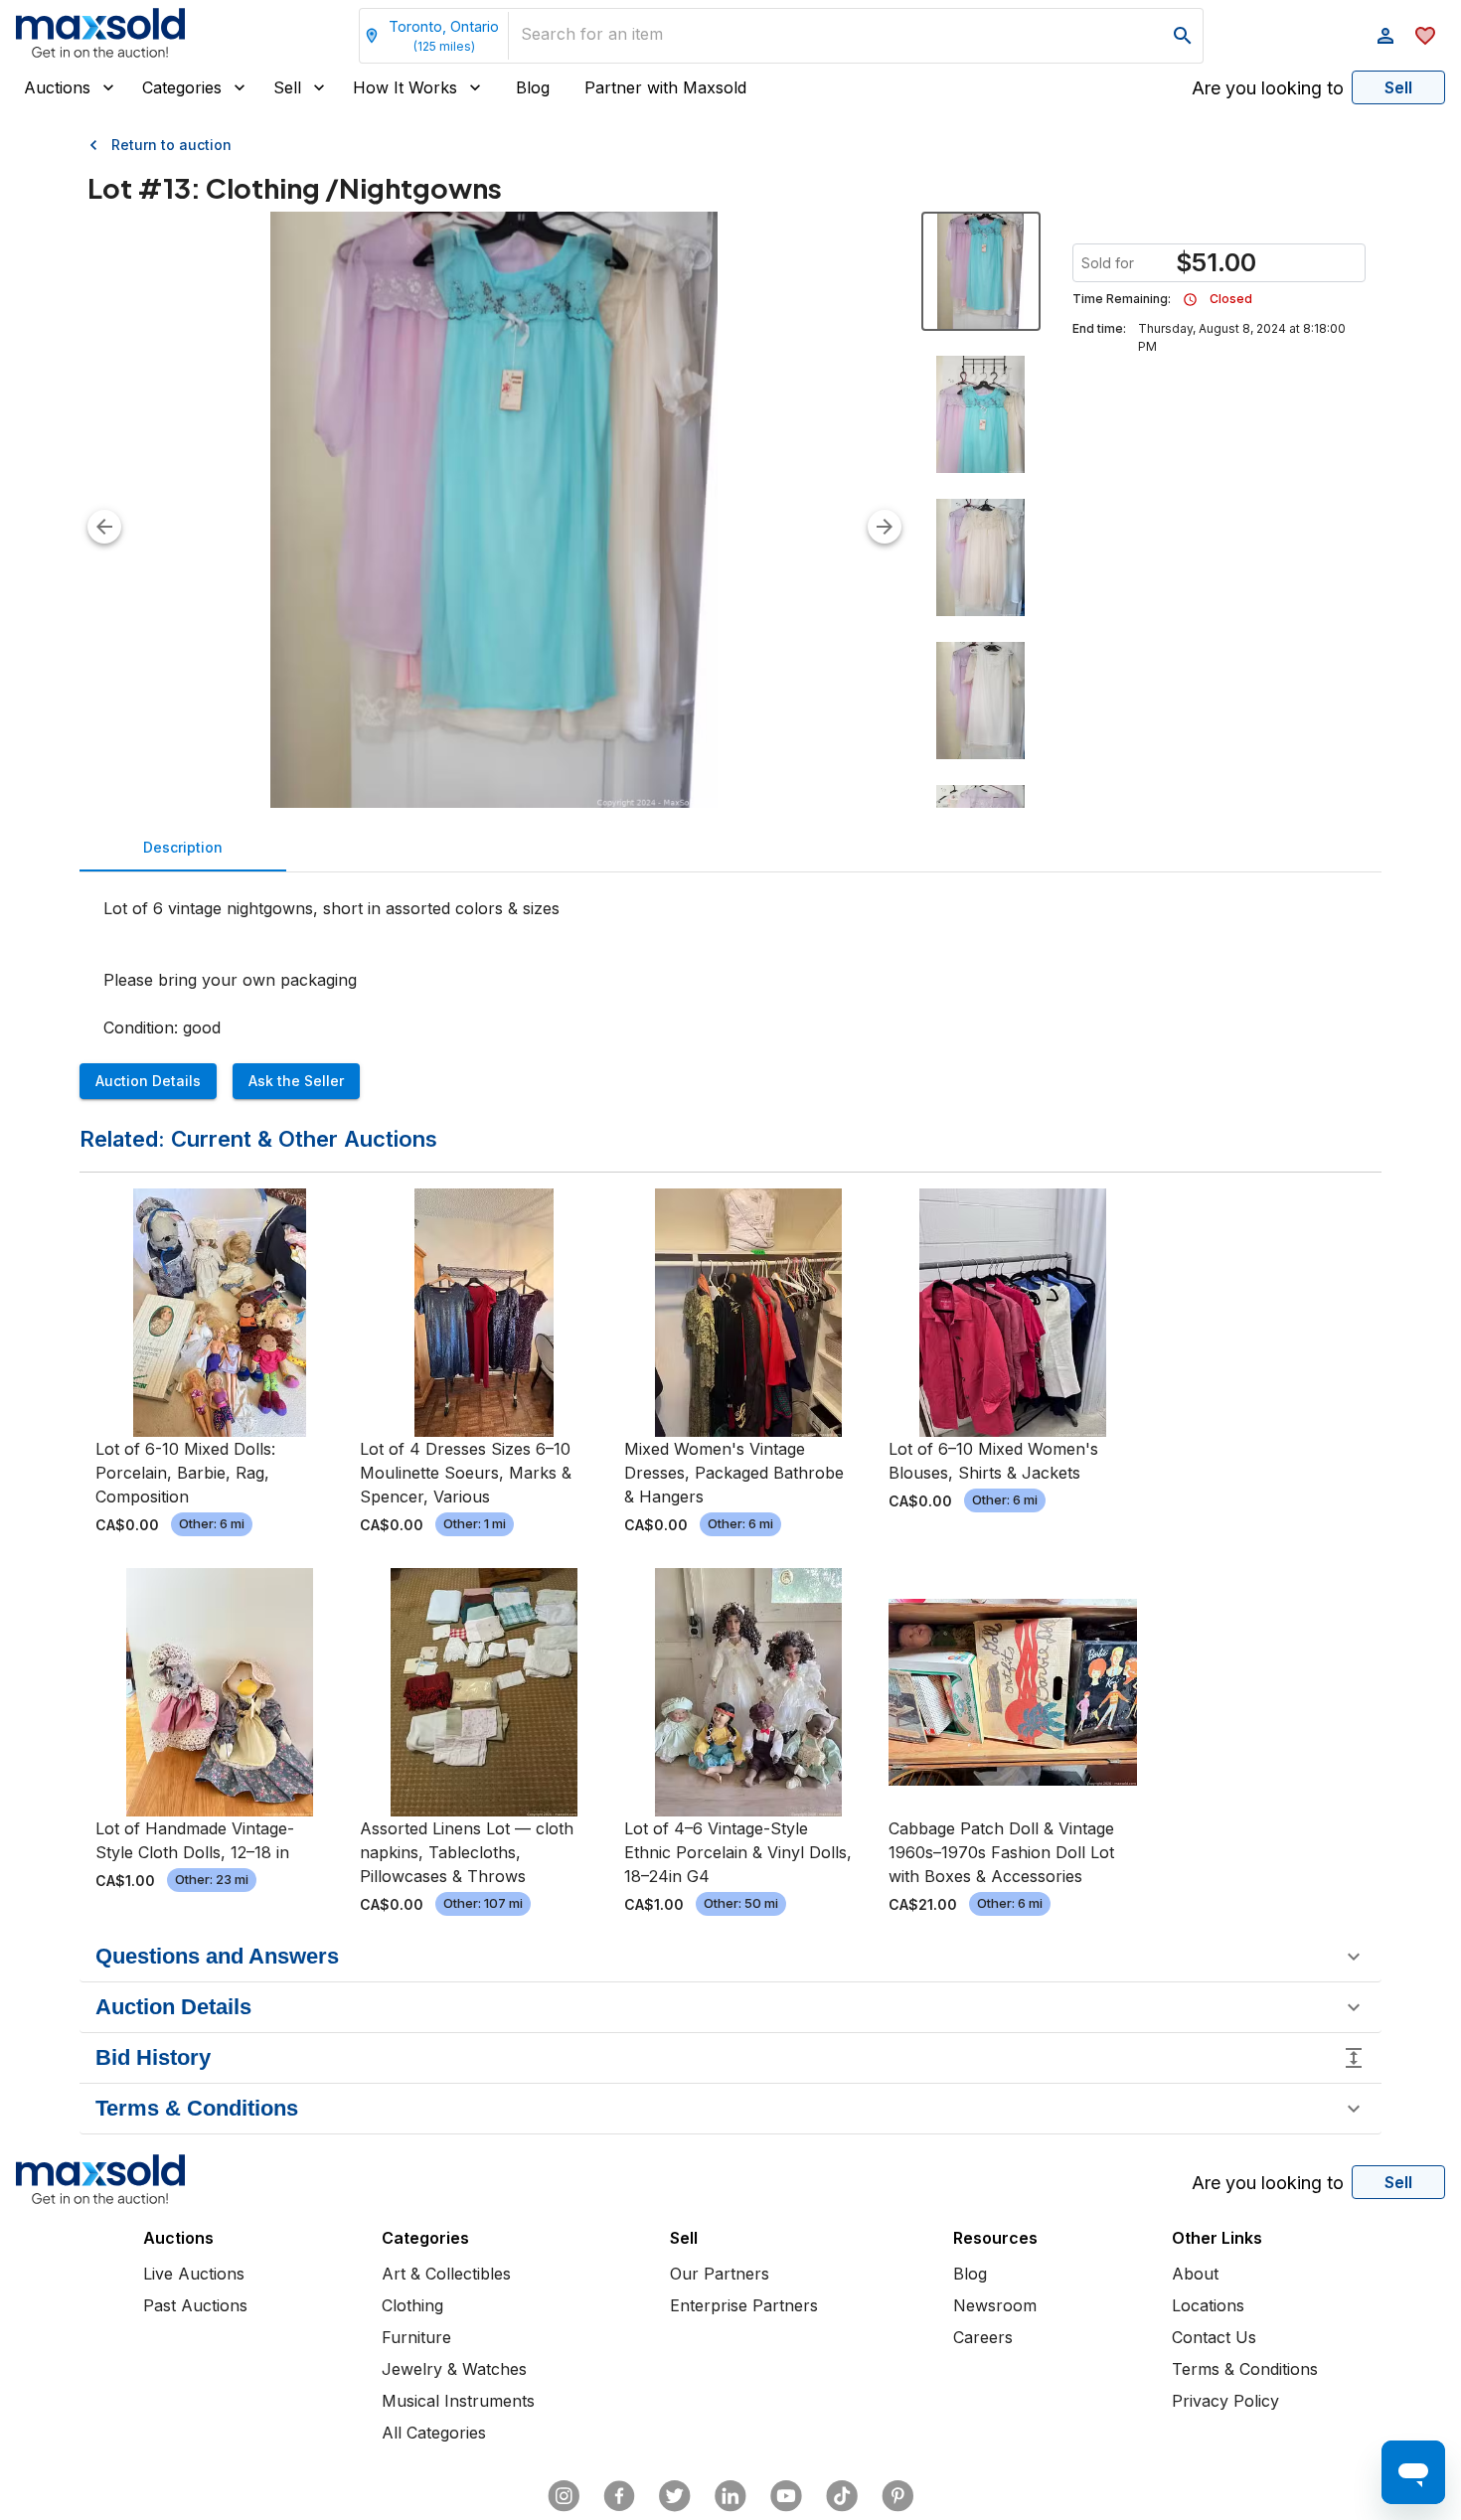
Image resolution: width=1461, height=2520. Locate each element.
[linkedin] (730, 2496)
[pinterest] (897, 2496)
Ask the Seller (296, 1081)
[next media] (885, 527)
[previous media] (104, 527)
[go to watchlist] (1425, 36)
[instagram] (564, 2496)
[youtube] (786, 2496)
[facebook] (619, 2496)
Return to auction (171, 145)
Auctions (57, 87)
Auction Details (148, 1081)
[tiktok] (842, 2496)
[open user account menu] (1385, 36)
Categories (182, 87)
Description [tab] (183, 847)
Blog (533, 87)
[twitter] (675, 2496)
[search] (1183, 36)
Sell (287, 87)
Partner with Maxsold (665, 87)
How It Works (405, 87)
